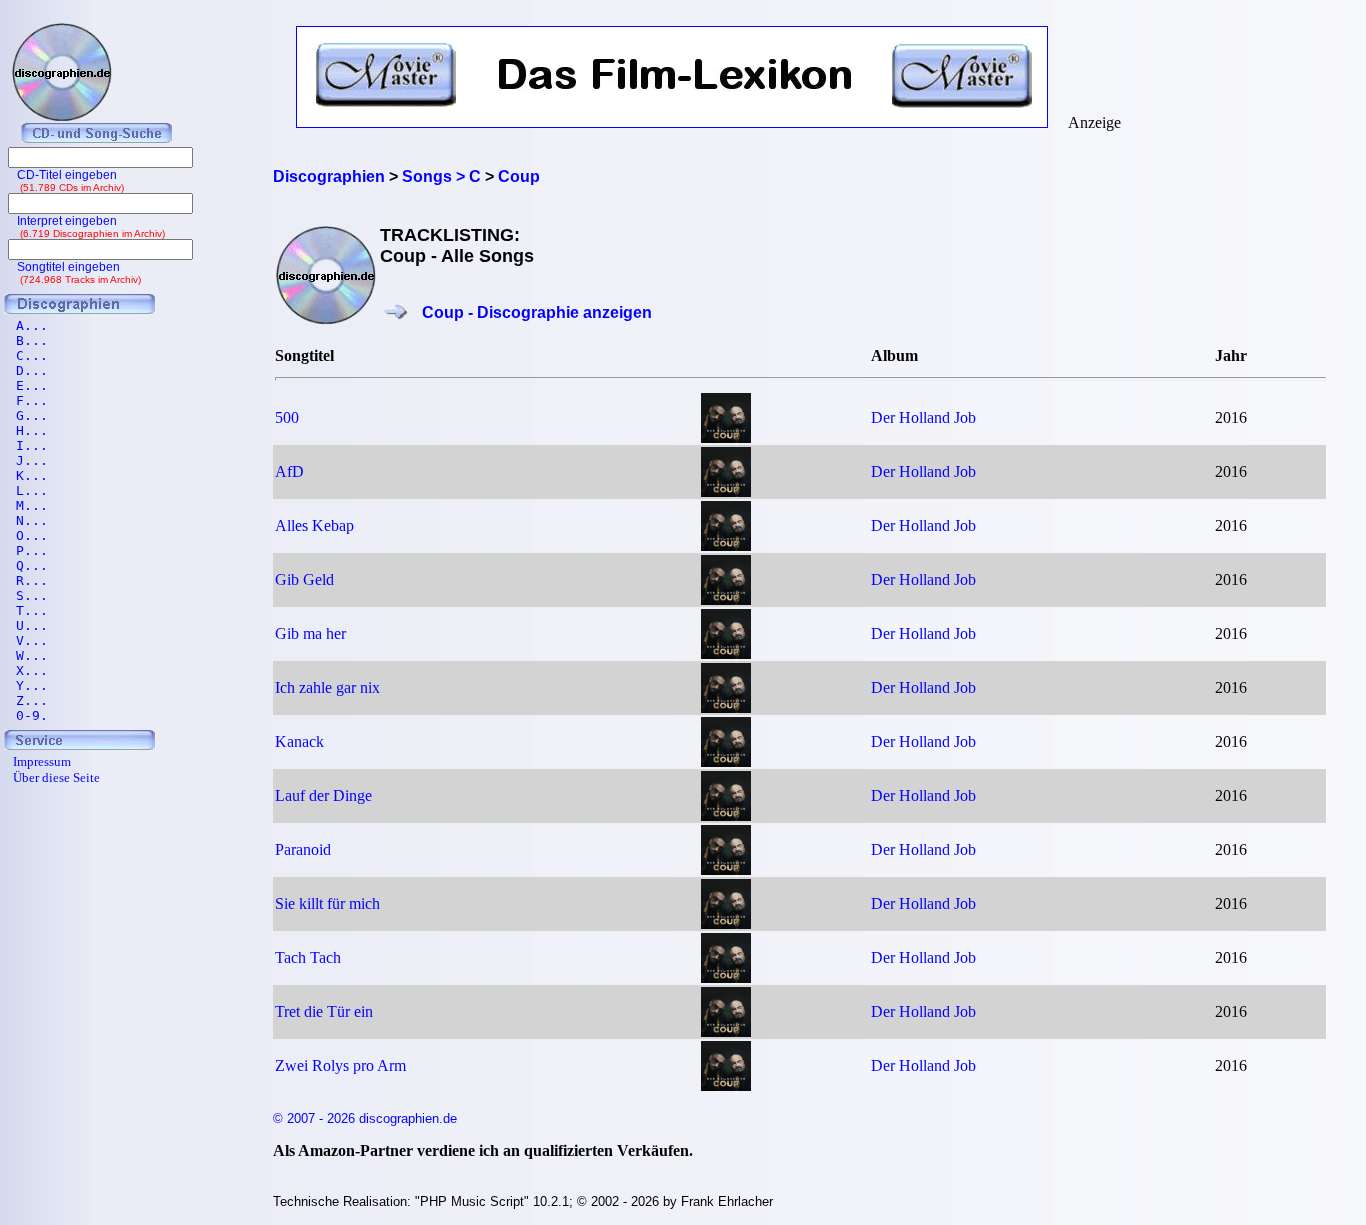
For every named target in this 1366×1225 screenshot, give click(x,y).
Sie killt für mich (327, 903)
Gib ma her (310, 633)
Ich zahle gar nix (327, 687)
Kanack (299, 741)
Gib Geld (304, 579)
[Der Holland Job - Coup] (726, 437)
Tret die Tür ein (324, 1011)
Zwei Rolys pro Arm (340, 1065)
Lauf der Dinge (323, 795)
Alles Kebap (314, 525)
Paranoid (303, 849)
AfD (289, 471)
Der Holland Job (923, 417)
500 (287, 417)
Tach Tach (308, 957)
